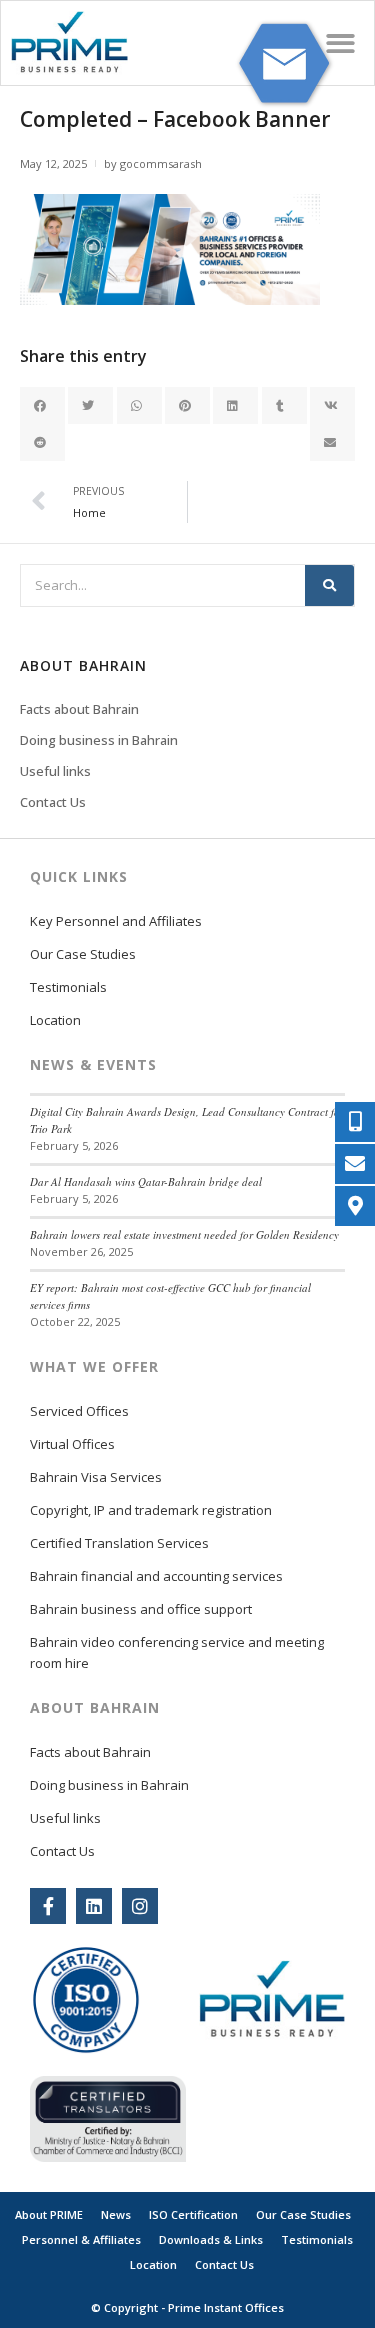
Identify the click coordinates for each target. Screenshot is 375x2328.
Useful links (55, 771)
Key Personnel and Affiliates (116, 921)
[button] (341, 43)
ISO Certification (193, 2214)
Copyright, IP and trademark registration (151, 1510)
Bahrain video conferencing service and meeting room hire (177, 1652)
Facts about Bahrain (79, 709)
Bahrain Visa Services (96, 1477)
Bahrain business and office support (141, 1609)
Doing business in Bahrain (99, 740)
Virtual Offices (72, 1444)
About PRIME (49, 2214)
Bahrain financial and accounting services (156, 1576)
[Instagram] (140, 1906)
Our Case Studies (83, 954)
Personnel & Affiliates (81, 2239)
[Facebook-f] (48, 1906)
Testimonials (68, 987)
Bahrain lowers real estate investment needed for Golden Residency (184, 1234)
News (116, 2214)
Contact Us (53, 802)
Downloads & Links (211, 2239)
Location (55, 1020)
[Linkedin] (94, 1906)
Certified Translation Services (119, 1543)
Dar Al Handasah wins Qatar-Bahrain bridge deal (146, 1181)
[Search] (329, 585)
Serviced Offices (79, 1411)
